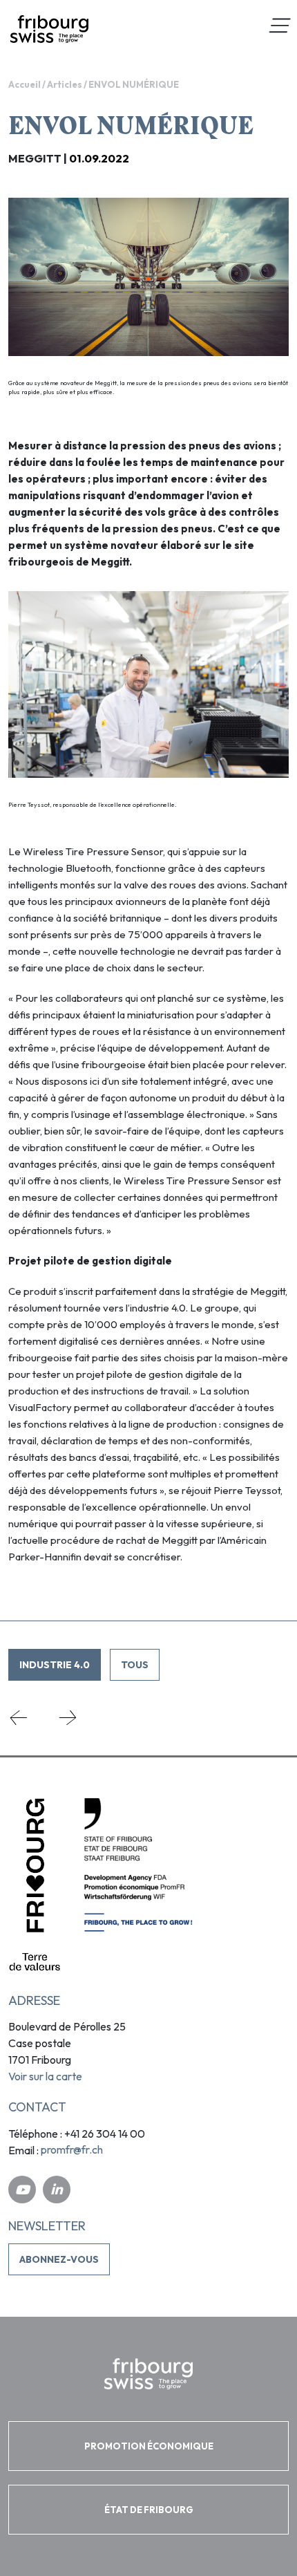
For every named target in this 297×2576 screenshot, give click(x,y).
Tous (135, 1665)
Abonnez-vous (59, 2259)
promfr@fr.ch (72, 2149)
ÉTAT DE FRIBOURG (149, 2510)
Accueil (25, 84)
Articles (65, 84)
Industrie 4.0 (55, 1665)
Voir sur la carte (45, 2076)
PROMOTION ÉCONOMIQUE (149, 2446)
